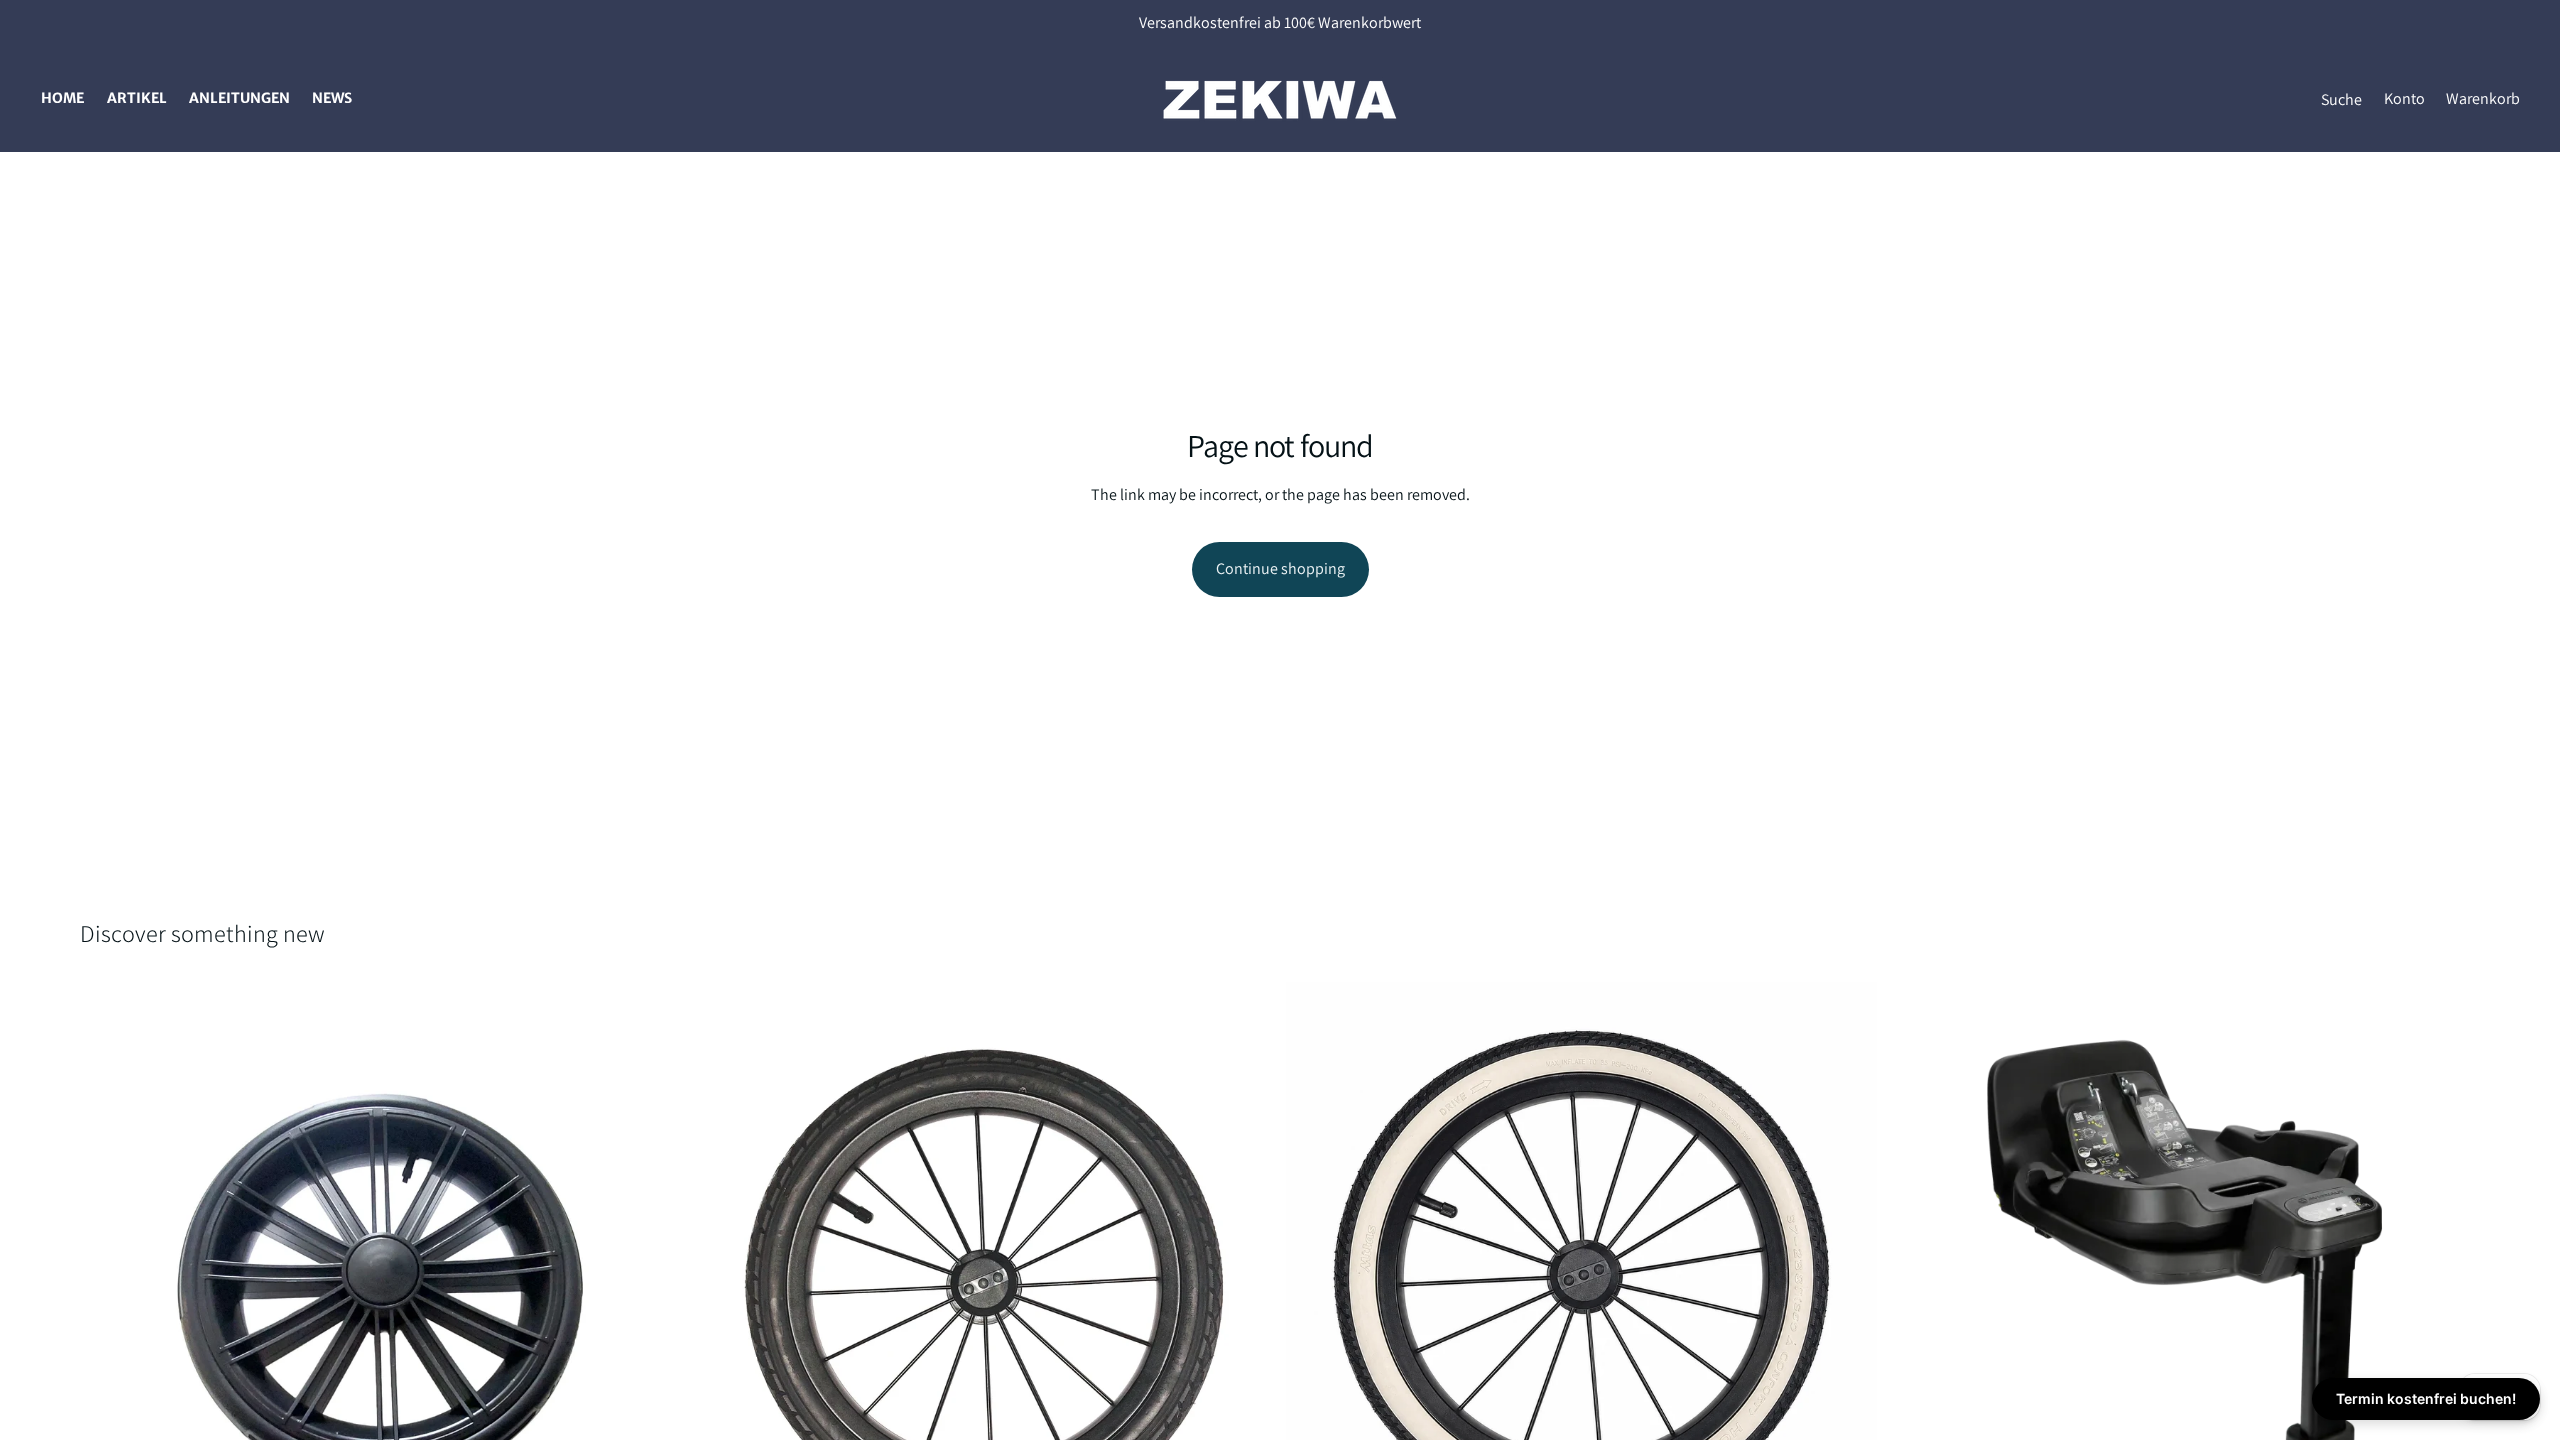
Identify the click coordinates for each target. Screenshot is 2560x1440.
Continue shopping (1280, 568)
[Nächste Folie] (641, 1278)
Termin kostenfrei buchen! (2426, 1398)
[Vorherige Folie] (110, 1278)
